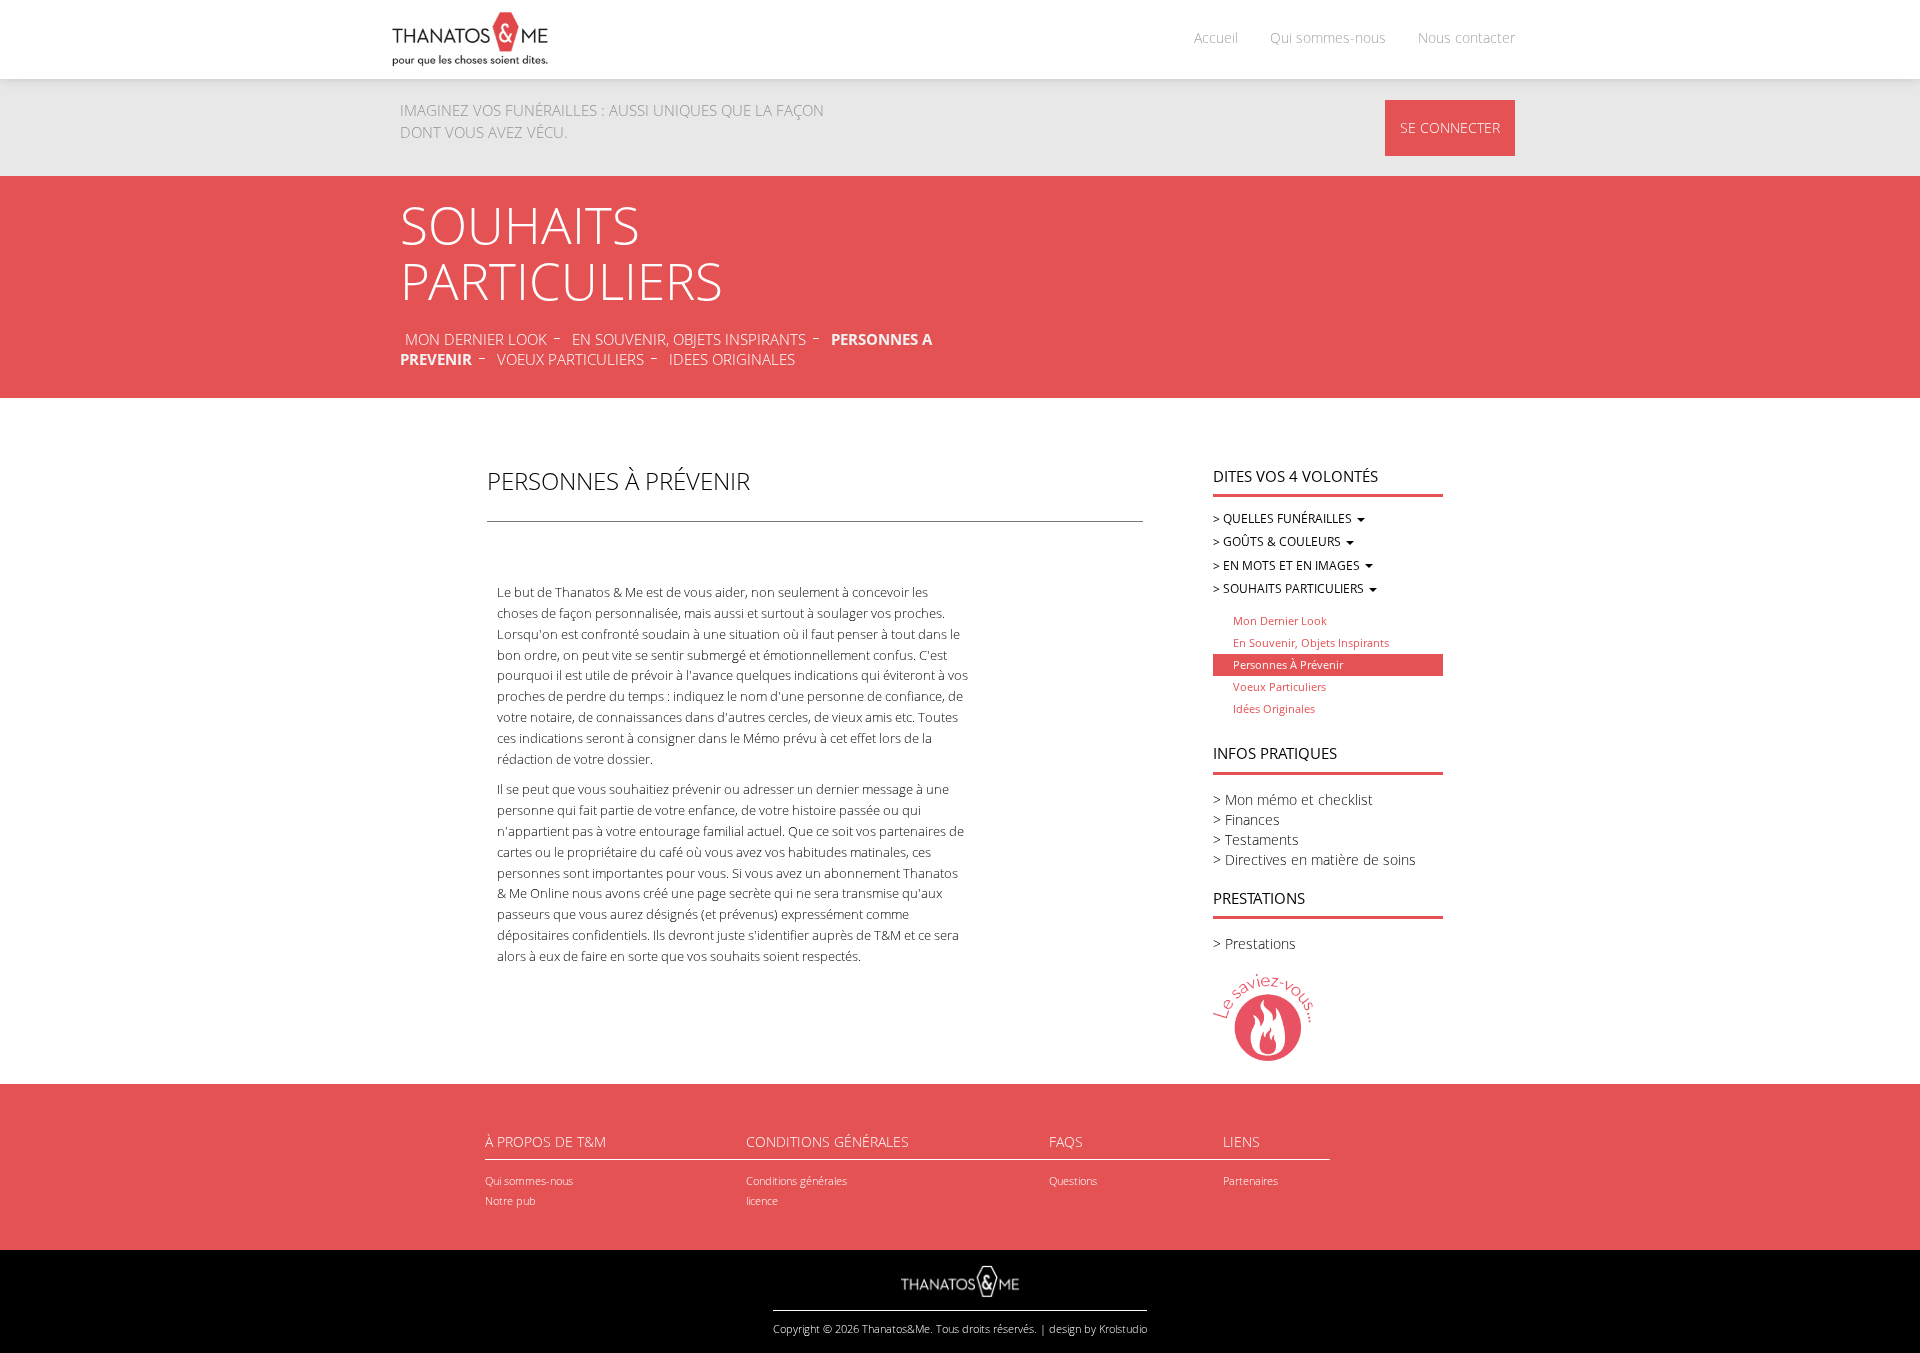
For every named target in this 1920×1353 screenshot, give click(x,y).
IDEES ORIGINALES (732, 359)
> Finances (1246, 819)
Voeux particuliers (1279, 686)
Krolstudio (1123, 1328)
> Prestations (1254, 943)
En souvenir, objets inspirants (1311, 642)
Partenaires (1250, 1180)
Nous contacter (1466, 37)
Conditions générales (796, 1180)
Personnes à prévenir (1288, 664)
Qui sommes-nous (1328, 37)
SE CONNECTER (1450, 127)
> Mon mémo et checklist (1293, 799)
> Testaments (1256, 839)
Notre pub (510, 1200)
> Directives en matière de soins (1314, 859)
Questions (1073, 1180)
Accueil (1216, 37)
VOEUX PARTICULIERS (570, 359)
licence (762, 1200)
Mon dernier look (1280, 620)
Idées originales (1274, 708)
